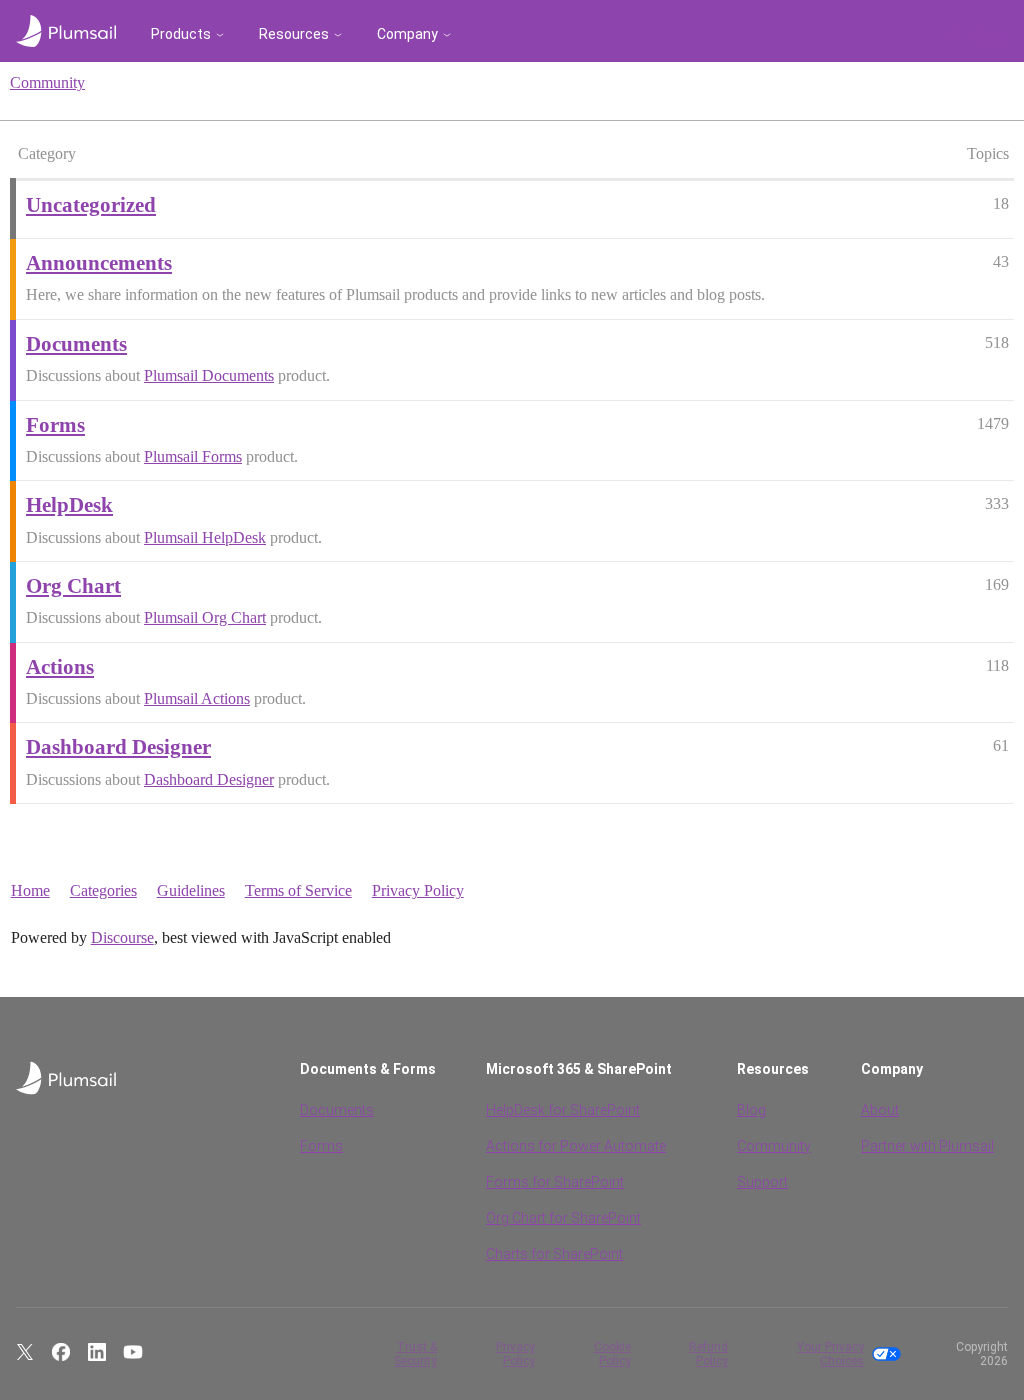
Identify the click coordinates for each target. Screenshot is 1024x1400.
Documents (337, 1110)
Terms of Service (298, 890)
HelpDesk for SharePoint (563, 1110)
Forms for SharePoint (555, 1182)
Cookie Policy (612, 1354)
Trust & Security (415, 1354)
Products (181, 34)
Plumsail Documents (209, 375)
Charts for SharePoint (554, 1254)
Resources (294, 34)
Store (990, 34)
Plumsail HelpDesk (205, 537)
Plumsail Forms (193, 456)
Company (407, 34)
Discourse (122, 937)
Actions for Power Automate (576, 1146)
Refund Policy (708, 1354)
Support (762, 1182)
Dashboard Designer (209, 779)
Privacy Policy (418, 890)
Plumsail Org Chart (205, 617)
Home (30, 890)
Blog (751, 1110)
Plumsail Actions (197, 698)
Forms (321, 1146)
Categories (103, 890)
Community (47, 82)
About (880, 1110)
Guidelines (191, 890)
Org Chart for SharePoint (563, 1218)
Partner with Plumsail (927, 1146)
